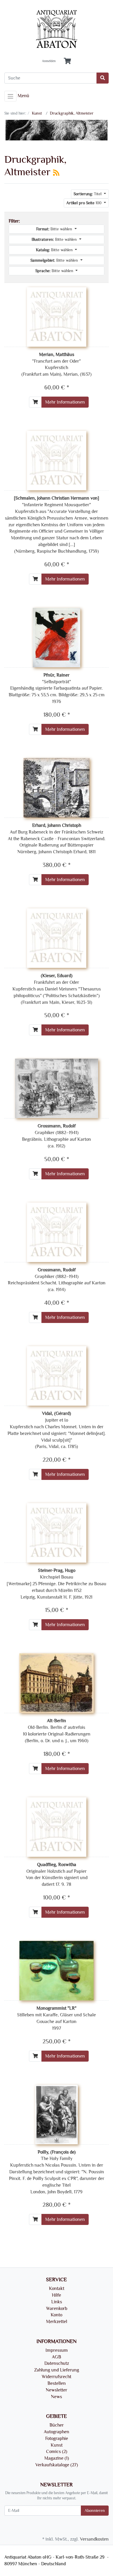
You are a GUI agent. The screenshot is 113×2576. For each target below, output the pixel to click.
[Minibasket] (67, 61)
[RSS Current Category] (56, 173)
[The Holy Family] (57, 2114)
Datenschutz (57, 2363)
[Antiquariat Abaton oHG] (57, 29)
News (57, 2397)
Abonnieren (95, 2511)
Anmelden (49, 61)
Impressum (57, 2350)
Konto (57, 2315)
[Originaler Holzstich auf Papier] (57, 1826)
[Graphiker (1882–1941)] (57, 1088)
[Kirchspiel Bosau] (57, 1532)
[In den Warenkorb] (35, 402)
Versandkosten (94, 2539)
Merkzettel (57, 2322)
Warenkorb (57, 2309)
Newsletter (57, 2390)
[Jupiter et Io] (57, 1375)
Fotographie (57, 2438)
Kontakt (57, 2288)
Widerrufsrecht (57, 2377)
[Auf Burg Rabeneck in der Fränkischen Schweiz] (57, 787)
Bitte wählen (55, 229)
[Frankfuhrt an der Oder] (57, 937)
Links (57, 2302)
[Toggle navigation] (10, 96)
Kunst (57, 2445)
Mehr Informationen (65, 402)
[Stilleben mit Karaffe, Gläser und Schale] (57, 1970)
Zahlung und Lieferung (57, 2370)
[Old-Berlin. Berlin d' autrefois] (57, 1682)
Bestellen (57, 2383)
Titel (88, 194)
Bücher (57, 2425)
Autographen (57, 2432)
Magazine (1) (57, 2458)
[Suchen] (103, 78)
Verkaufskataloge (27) (57, 2465)
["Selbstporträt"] (56, 637)
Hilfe (57, 2295)
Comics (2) (57, 2452)
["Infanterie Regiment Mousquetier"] (57, 460)
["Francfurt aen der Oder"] (57, 316)
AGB (57, 2357)
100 (84, 203)
